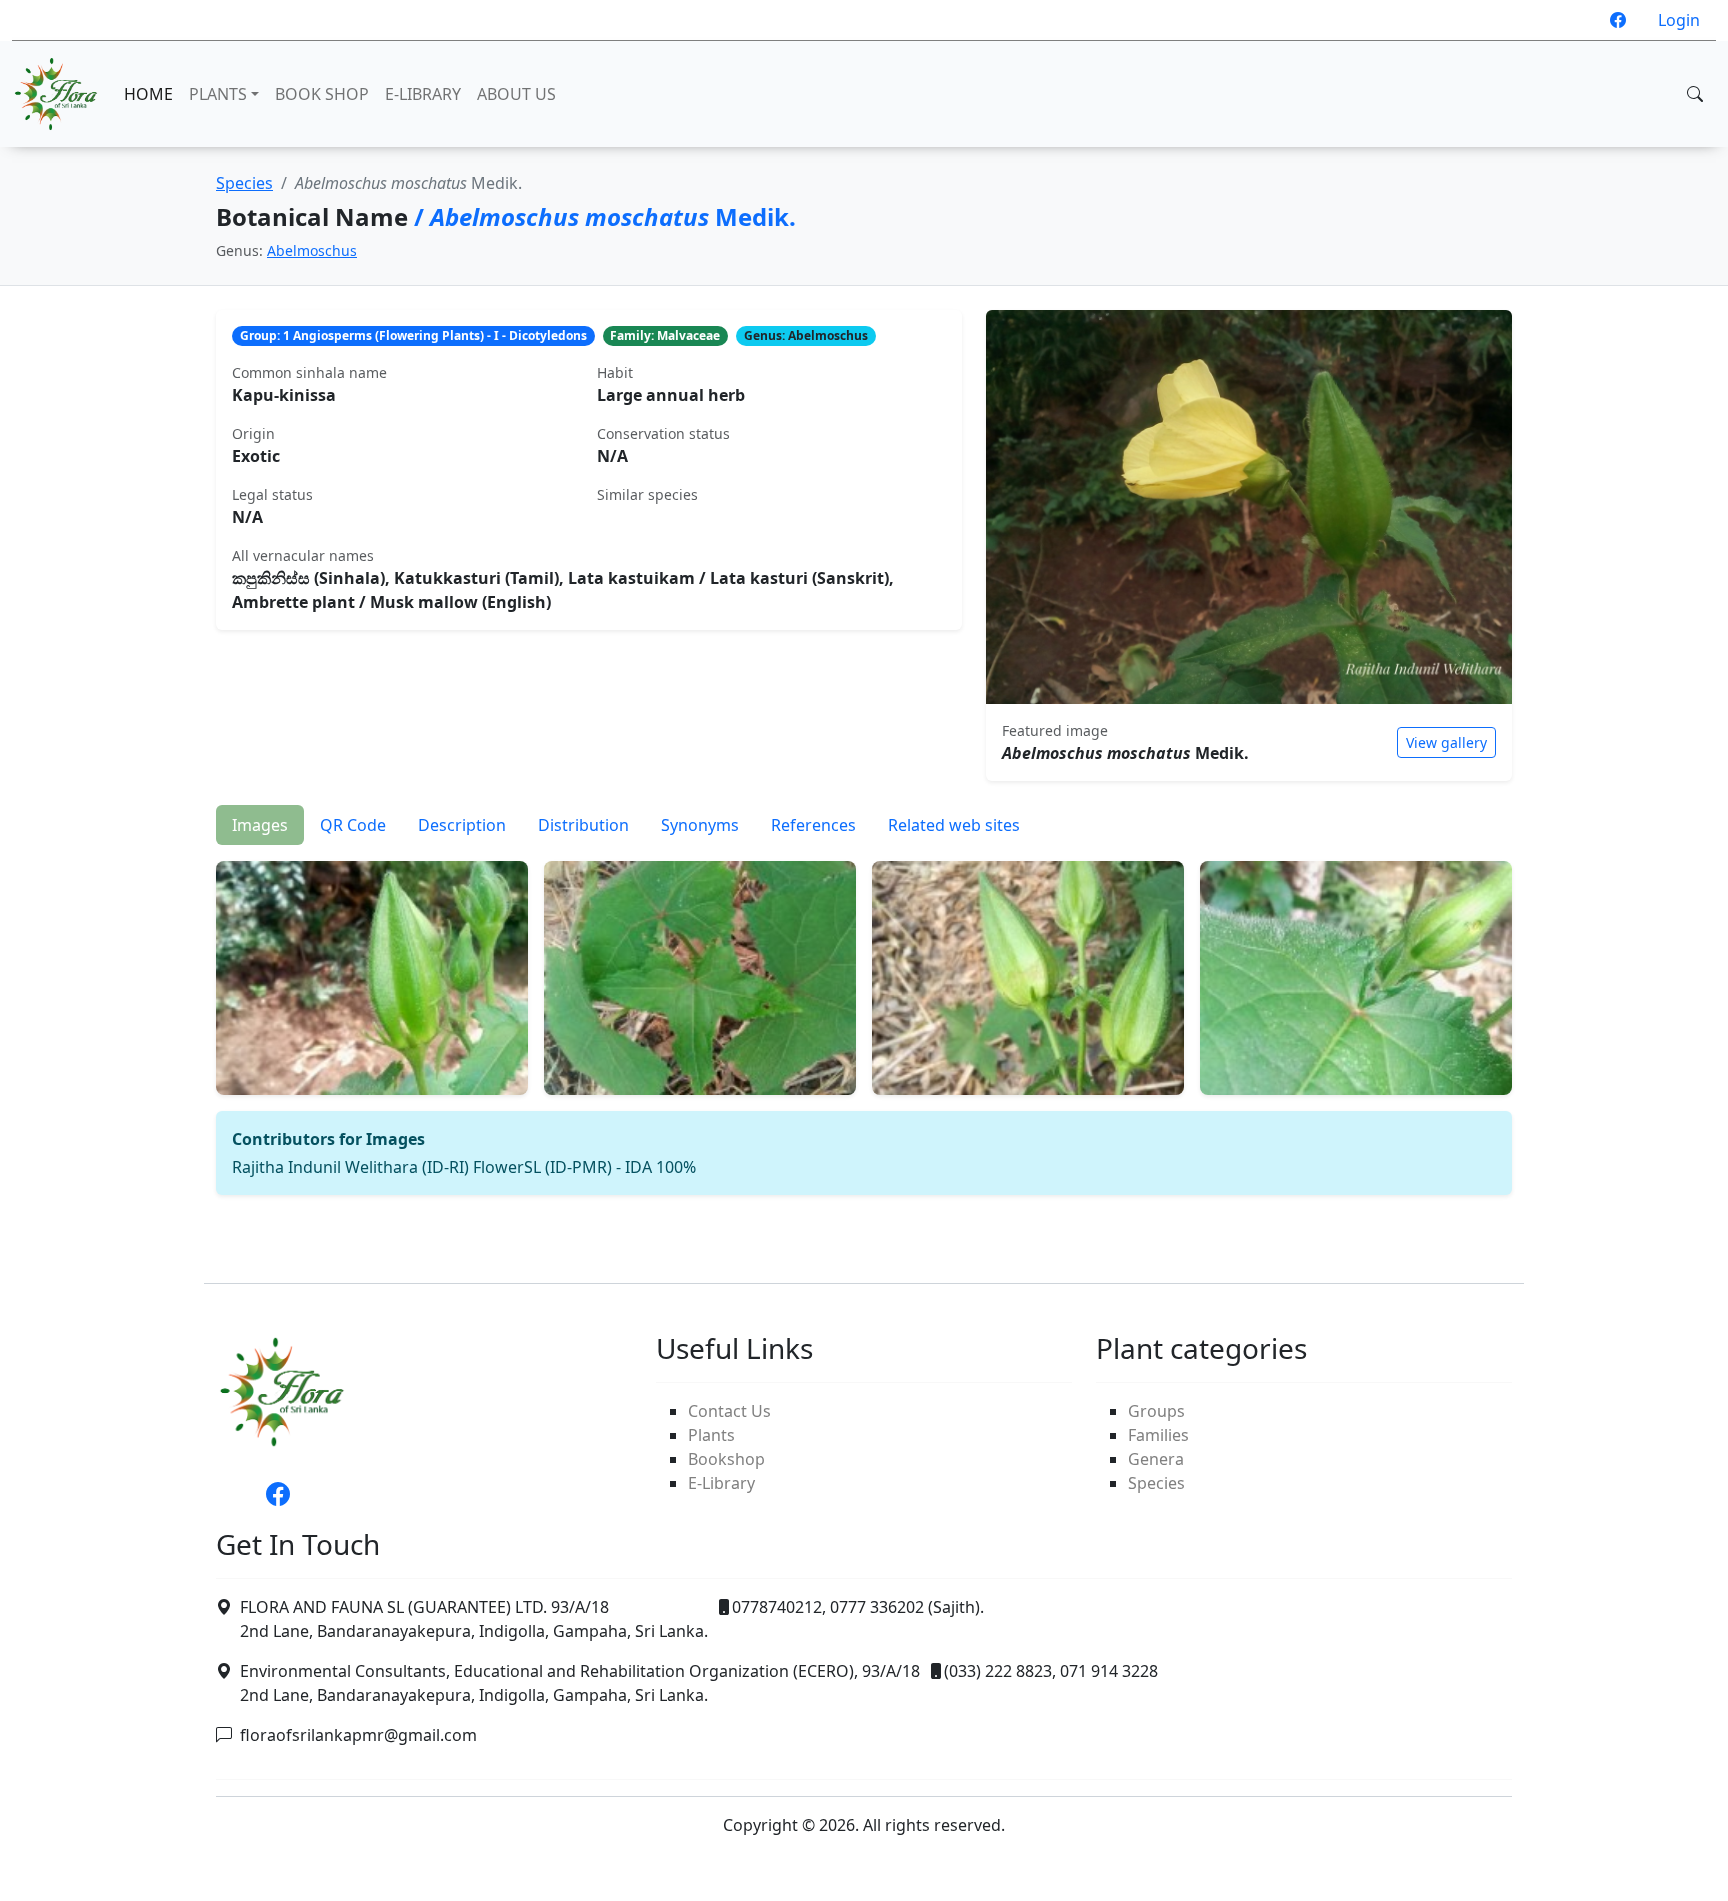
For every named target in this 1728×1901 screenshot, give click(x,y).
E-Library (721, 1483)
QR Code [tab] (353, 825)
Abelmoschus (312, 250)
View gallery (1446, 742)
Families (1158, 1435)
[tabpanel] (864, 1020)
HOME (148, 94)
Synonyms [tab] (700, 825)
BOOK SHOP (322, 94)
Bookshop (726, 1459)
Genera (1156, 1459)
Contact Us (729, 1411)
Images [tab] (260, 825)
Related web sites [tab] (954, 825)
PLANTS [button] (218, 94)
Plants (711, 1435)
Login (1679, 20)
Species (244, 183)
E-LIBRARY (423, 94)
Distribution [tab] (583, 825)
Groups (1156, 1411)
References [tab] (813, 825)
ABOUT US (516, 94)
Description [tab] (462, 825)
